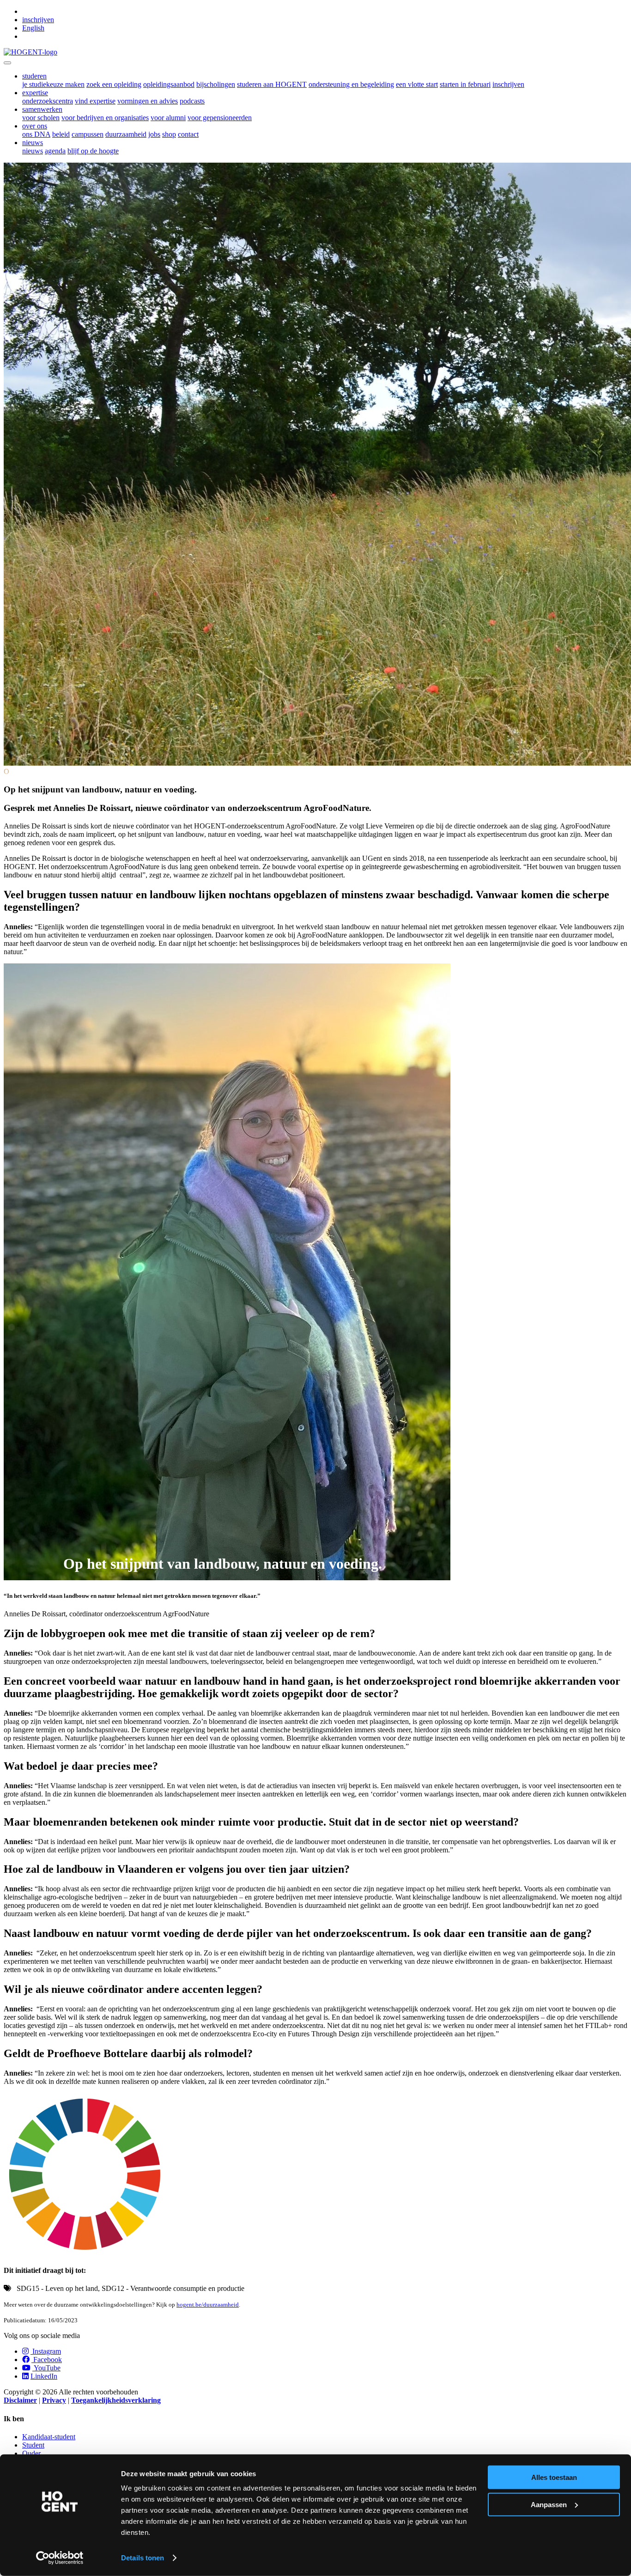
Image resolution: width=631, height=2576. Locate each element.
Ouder (31, 2453)
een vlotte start (417, 84)
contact (188, 134)
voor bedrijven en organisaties (105, 118)
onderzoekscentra (48, 101)
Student (33, 2445)
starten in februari (465, 84)
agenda (55, 151)
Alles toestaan (554, 2477)
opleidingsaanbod (169, 84)
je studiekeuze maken (53, 84)
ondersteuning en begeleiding (351, 84)
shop (169, 134)
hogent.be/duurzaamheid (208, 2305)
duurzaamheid (126, 134)
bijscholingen (216, 84)
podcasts (192, 101)
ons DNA (36, 134)
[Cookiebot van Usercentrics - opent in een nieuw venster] (60, 2558)
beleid (61, 134)
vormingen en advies (148, 101)
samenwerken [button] (42, 109)
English (33, 28)
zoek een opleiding (114, 84)
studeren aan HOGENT (272, 84)
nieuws (33, 151)
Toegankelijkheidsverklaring (116, 2400)
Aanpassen (549, 2504)
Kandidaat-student (49, 2437)
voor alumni (168, 118)
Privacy (54, 2400)
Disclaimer (20, 2400)
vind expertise (95, 101)
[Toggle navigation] (7, 63)
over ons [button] (35, 126)
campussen (88, 134)
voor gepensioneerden (220, 118)
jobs (154, 134)
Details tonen (143, 2558)
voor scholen (41, 118)
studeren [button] (34, 76)
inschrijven (38, 20)
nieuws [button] (33, 143)
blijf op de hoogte (93, 151)
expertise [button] (35, 93)
